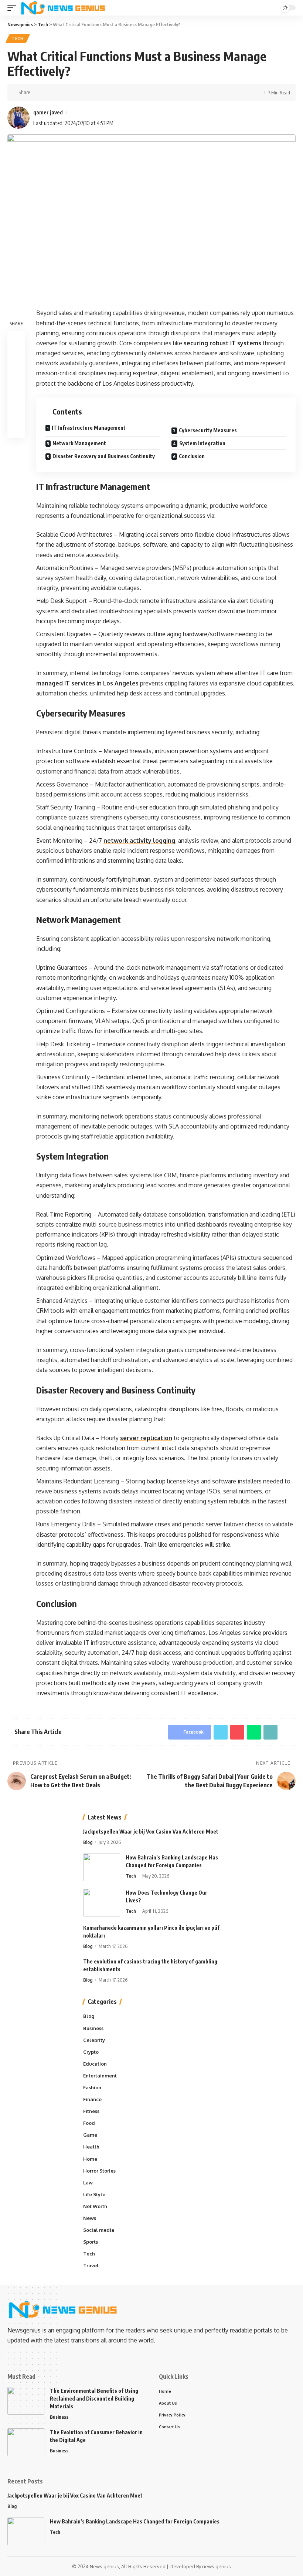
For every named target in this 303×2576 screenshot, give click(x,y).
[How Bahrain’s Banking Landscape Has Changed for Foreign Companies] (102, 1867)
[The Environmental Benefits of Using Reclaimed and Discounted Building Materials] (26, 2401)
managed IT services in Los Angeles (87, 683)
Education (95, 2064)
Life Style (94, 2194)
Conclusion (192, 456)
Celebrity (94, 2040)
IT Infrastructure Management (89, 428)
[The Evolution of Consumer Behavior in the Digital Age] (26, 2442)
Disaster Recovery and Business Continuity (104, 456)
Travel (91, 2265)
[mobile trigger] (14, 8)
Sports (91, 2242)
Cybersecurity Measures (208, 430)
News (90, 2218)
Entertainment (100, 2076)
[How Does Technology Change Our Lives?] (102, 1903)
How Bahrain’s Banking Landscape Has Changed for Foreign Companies (135, 2521)
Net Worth (95, 2206)
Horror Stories (99, 2171)
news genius (217, 2566)
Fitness (91, 2111)
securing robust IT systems (222, 343)
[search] (270, 8)
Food (89, 2123)
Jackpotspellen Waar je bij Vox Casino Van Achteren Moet (151, 1832)
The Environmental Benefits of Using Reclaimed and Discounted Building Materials (94, 2399)
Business (93, 2028)
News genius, (105, 2566)
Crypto (91, 2052)
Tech (18, 38)
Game (90, 2135)
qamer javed (48, 112)
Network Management (79, 443)
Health (91, 2147)
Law (88, 2183)
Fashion (92, 2087)
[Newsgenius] (63, 8)
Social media (99, 2230)
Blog (88, 1842)
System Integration (202, 443)
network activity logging (139, 841)
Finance (92, 2099)
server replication (146, 1438)
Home (90, 2159)
